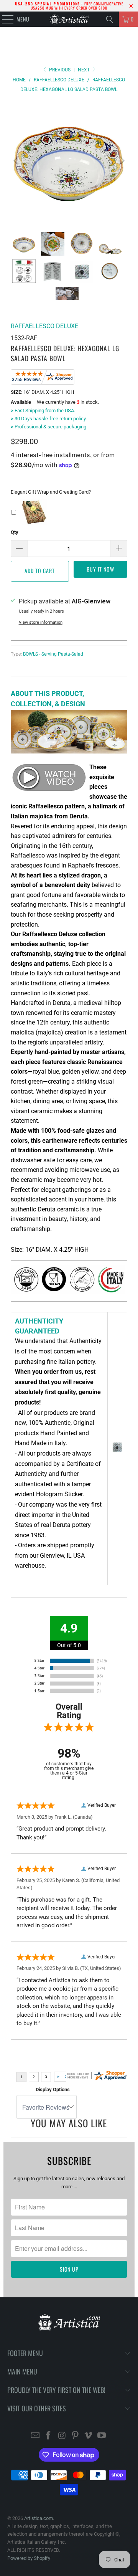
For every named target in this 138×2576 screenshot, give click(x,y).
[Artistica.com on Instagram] (62, 2436)
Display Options (53, 2089)
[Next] (122, 161)
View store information (41, 622)
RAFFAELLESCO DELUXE (44, 326)
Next (84, 70)
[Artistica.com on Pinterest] (76, 2436)
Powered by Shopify (29, 2558)
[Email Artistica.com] (35, 2436)
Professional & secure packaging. (49, 427)
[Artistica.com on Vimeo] (89, 2436)
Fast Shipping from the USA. (43, 411)
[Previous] (16, 161)
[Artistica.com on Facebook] (49, 2436)
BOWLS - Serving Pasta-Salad (53, 654)
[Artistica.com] (69, 19)
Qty (15, 532)
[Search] (110, 19)
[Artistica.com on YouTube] (102, 2436)
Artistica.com (39, 2518)
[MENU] (4, 19)
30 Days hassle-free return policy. (49, 419)
